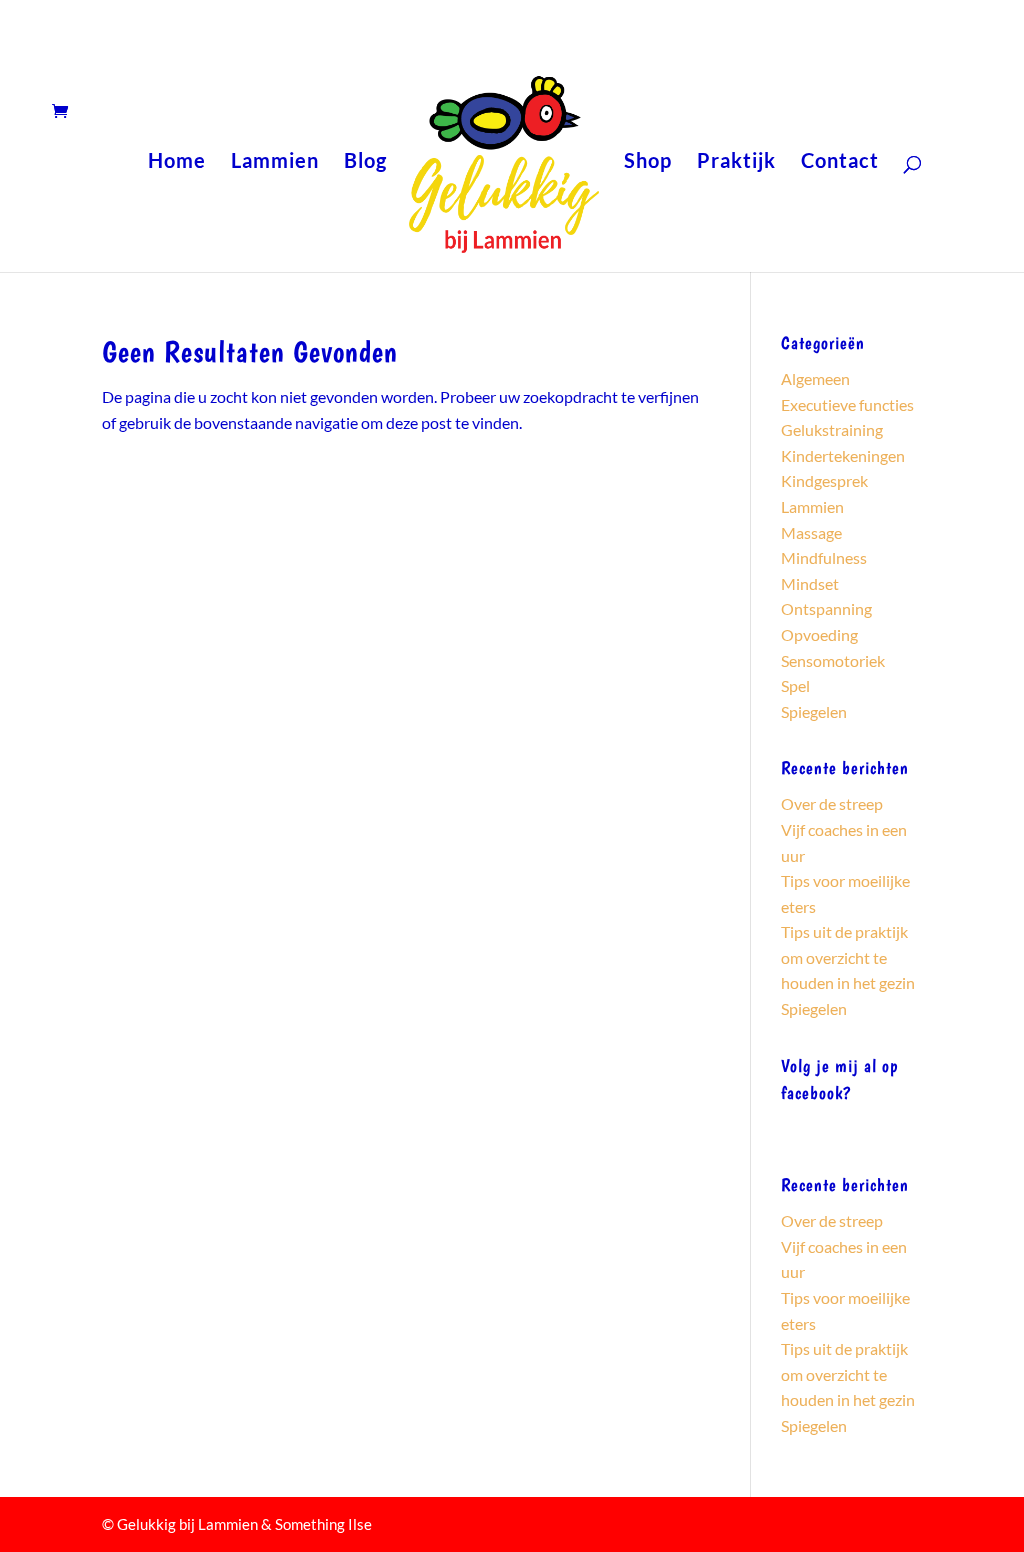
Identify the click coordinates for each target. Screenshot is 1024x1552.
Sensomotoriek (833, 660)
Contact (840, 162)
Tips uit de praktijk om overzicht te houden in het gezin (848, 957)
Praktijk (736, 162)
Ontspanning (826, 608)
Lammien (275, 162)
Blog (365, 162)
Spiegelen (814, 711)
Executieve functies (847, 404)
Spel (795, 685)
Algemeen (815, 378)
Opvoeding (819, 634)
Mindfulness (824, 557)
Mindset (810, 583)
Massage (811, 532)
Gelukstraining (832, 429)
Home (177, 162)
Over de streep (832, 803)
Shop (648, 162)
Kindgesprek (824, 480)
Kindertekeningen (843, 455)
